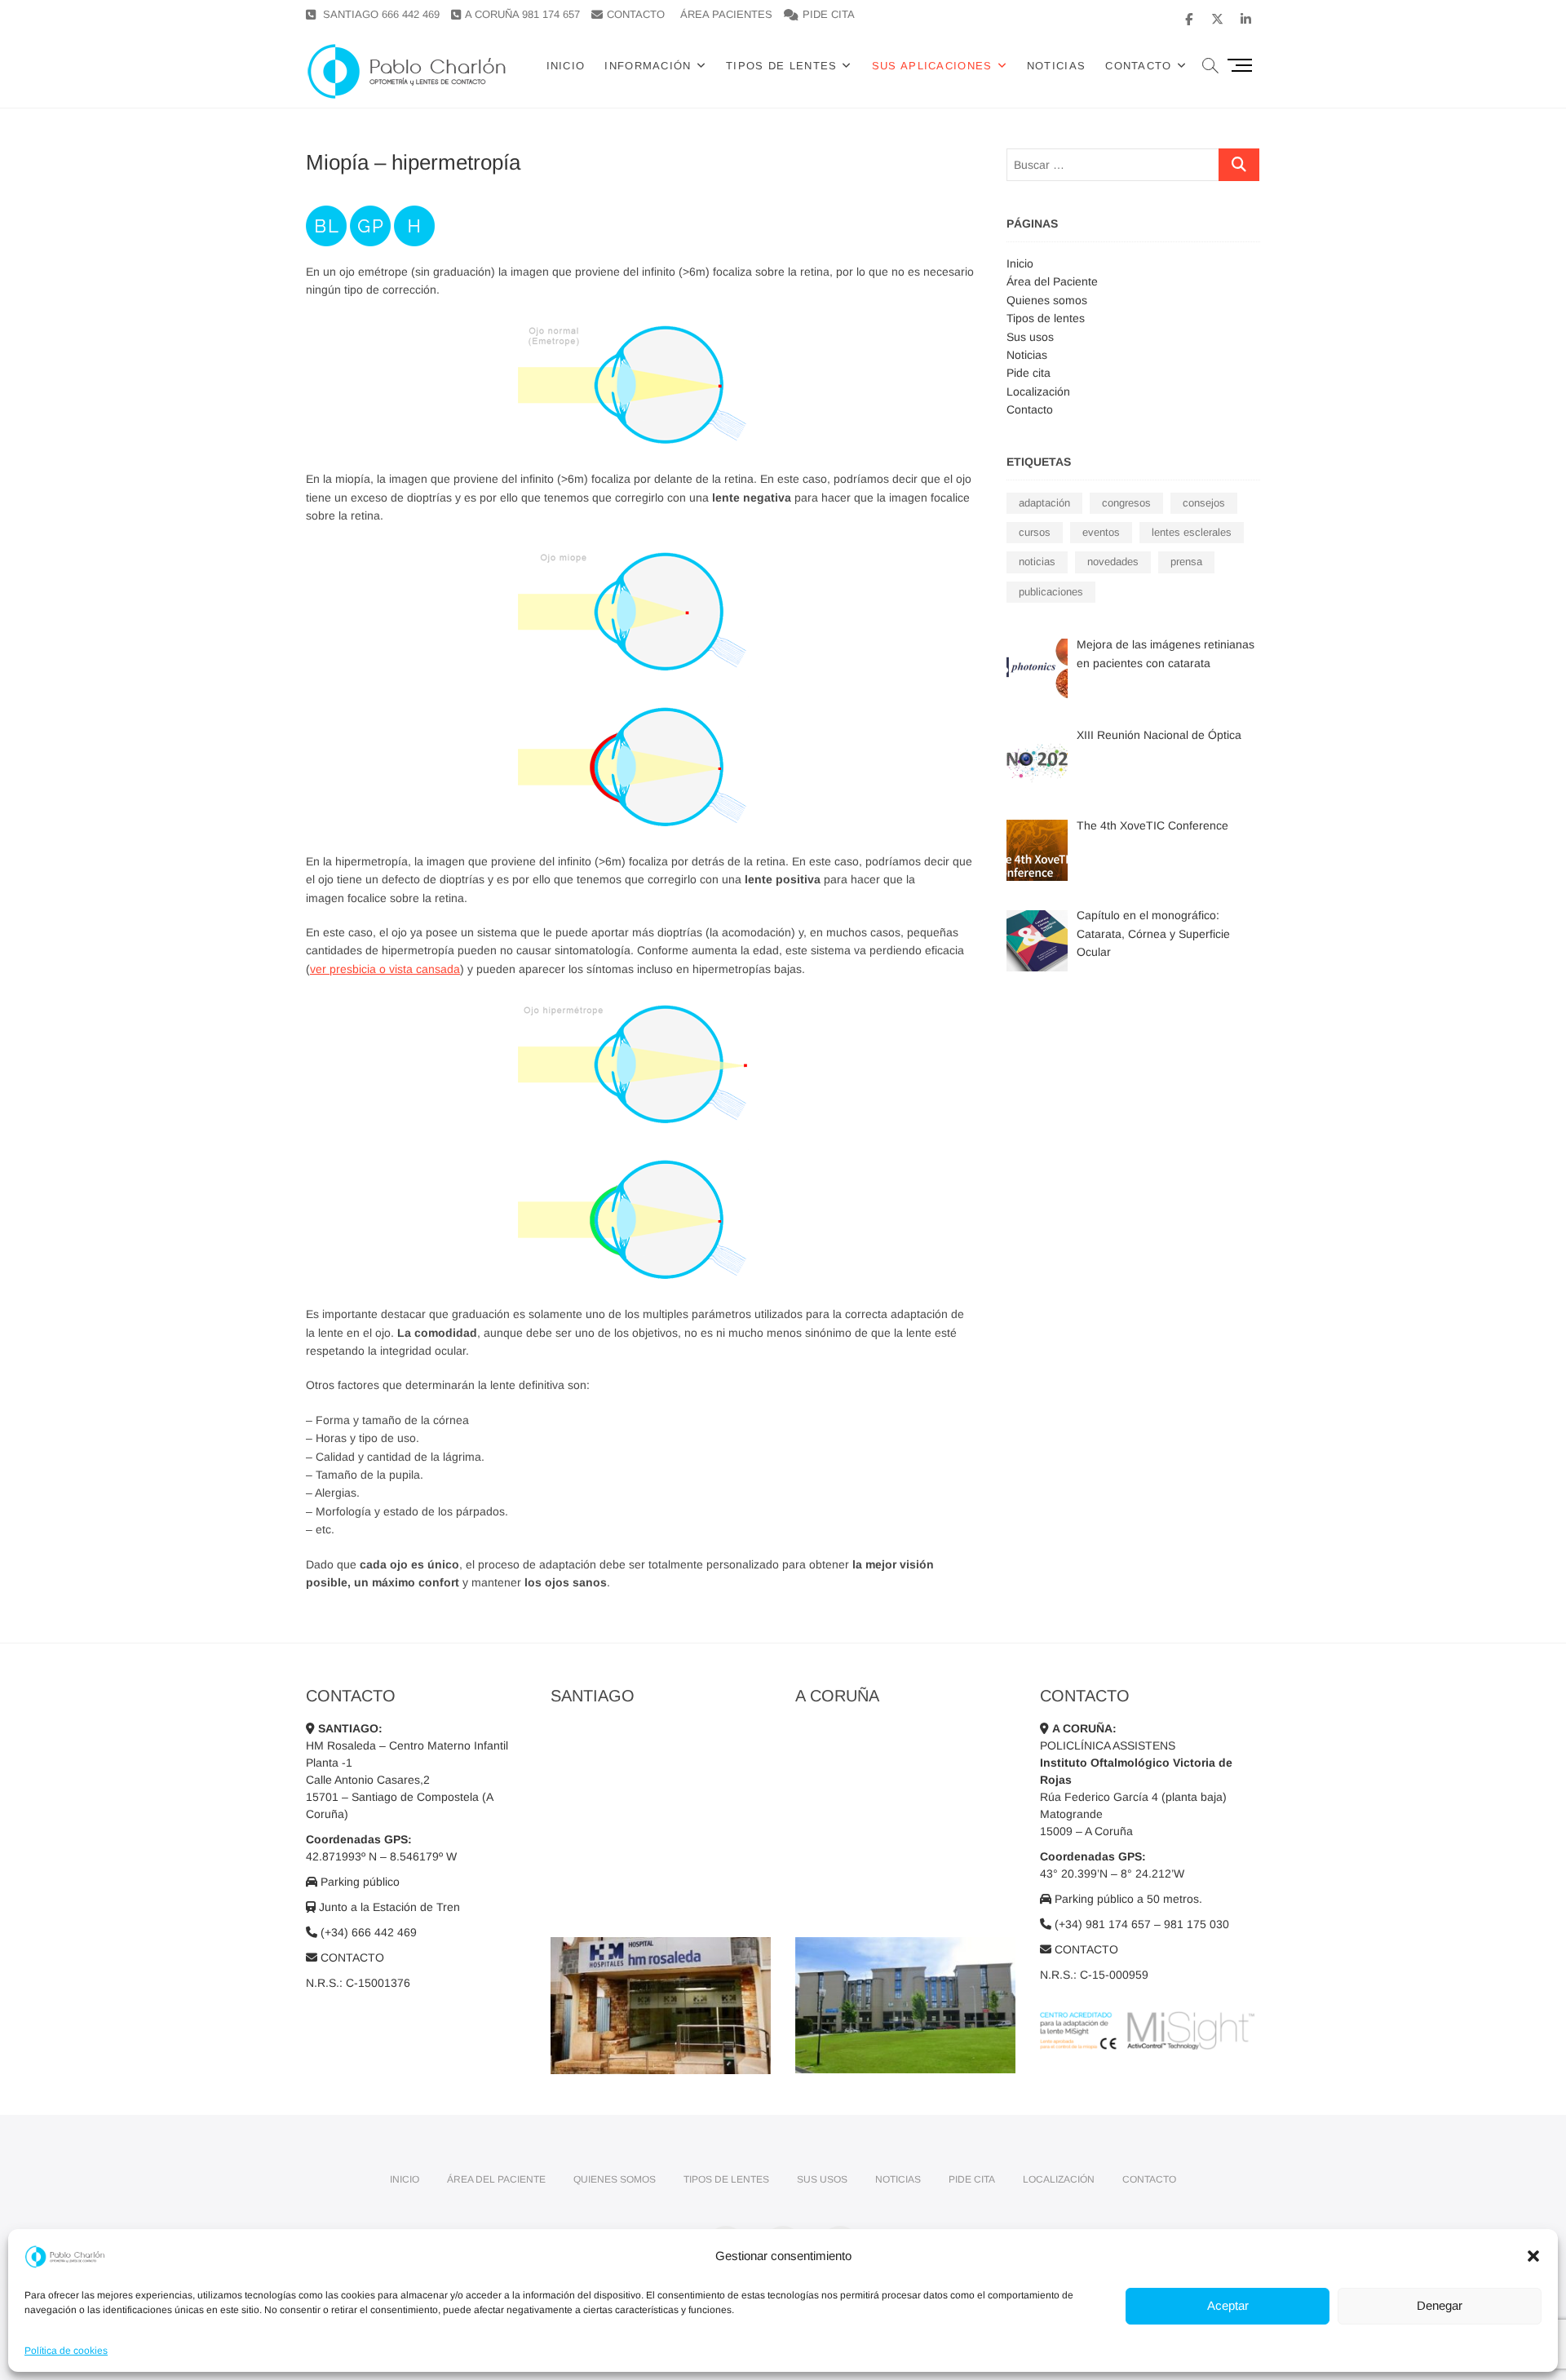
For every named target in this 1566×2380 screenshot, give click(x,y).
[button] (1533, 2256)
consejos (1204, 503)
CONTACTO (636, 14)
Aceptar (1228, 2305)
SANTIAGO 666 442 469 (380, 14)
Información (648, 66)
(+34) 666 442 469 (367, 1932)
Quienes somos (1047, 300)
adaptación (1044, 503)
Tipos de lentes (782, 66)
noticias (1037, 562)
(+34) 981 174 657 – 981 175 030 (1140, 1924)
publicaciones (1051, 592)
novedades (1113, 562)
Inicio (566, 66)
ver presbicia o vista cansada (385, 969)
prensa (1186, 562)
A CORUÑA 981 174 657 (522, 14)
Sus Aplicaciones (932, 66)
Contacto (1030, 409)
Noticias (1056, 66)
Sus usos (1030, 337)
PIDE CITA (829, 14)
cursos (1035, 532)
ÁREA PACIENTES (726, 14)
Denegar (1440, 2305)
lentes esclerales (1192, 532)
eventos (1101, 532)
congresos (1126, 503)
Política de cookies (66, 2351)
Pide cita (1029, 373)
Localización (1038, 392)
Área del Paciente (1052, 281)
